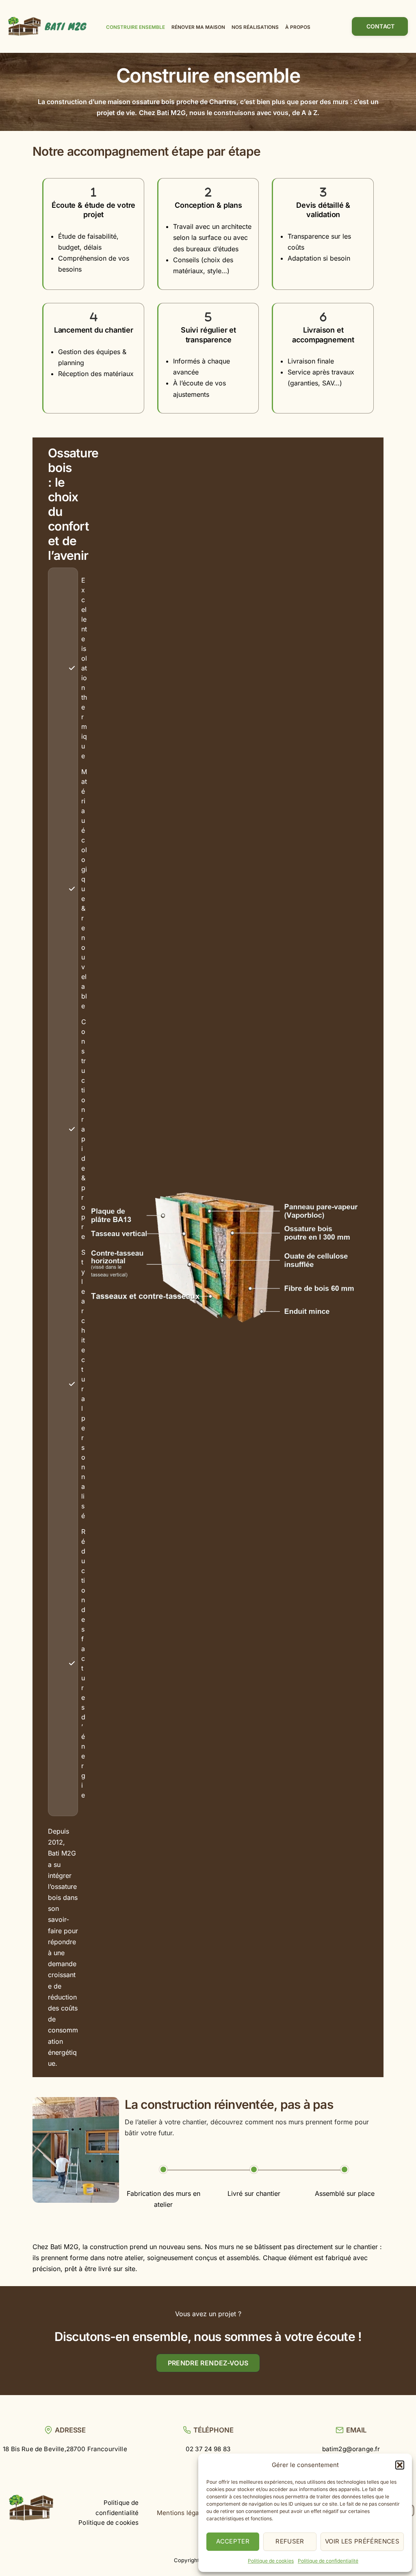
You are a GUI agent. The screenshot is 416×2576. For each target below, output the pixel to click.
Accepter (233, 2541)
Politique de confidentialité (328, 2561)
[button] (400, 2465)
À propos (298, 27)
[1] (94, 192)
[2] (208, 192)
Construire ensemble (135, 27)
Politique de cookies (271, 2561)
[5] (208, 317)
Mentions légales (182, 2513)
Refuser (290, 2541)
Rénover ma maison (198, 27)
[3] (323, 192)
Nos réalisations (255, 27)
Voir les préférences (362, 2541)
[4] (94, 317)
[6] (323, 317)
